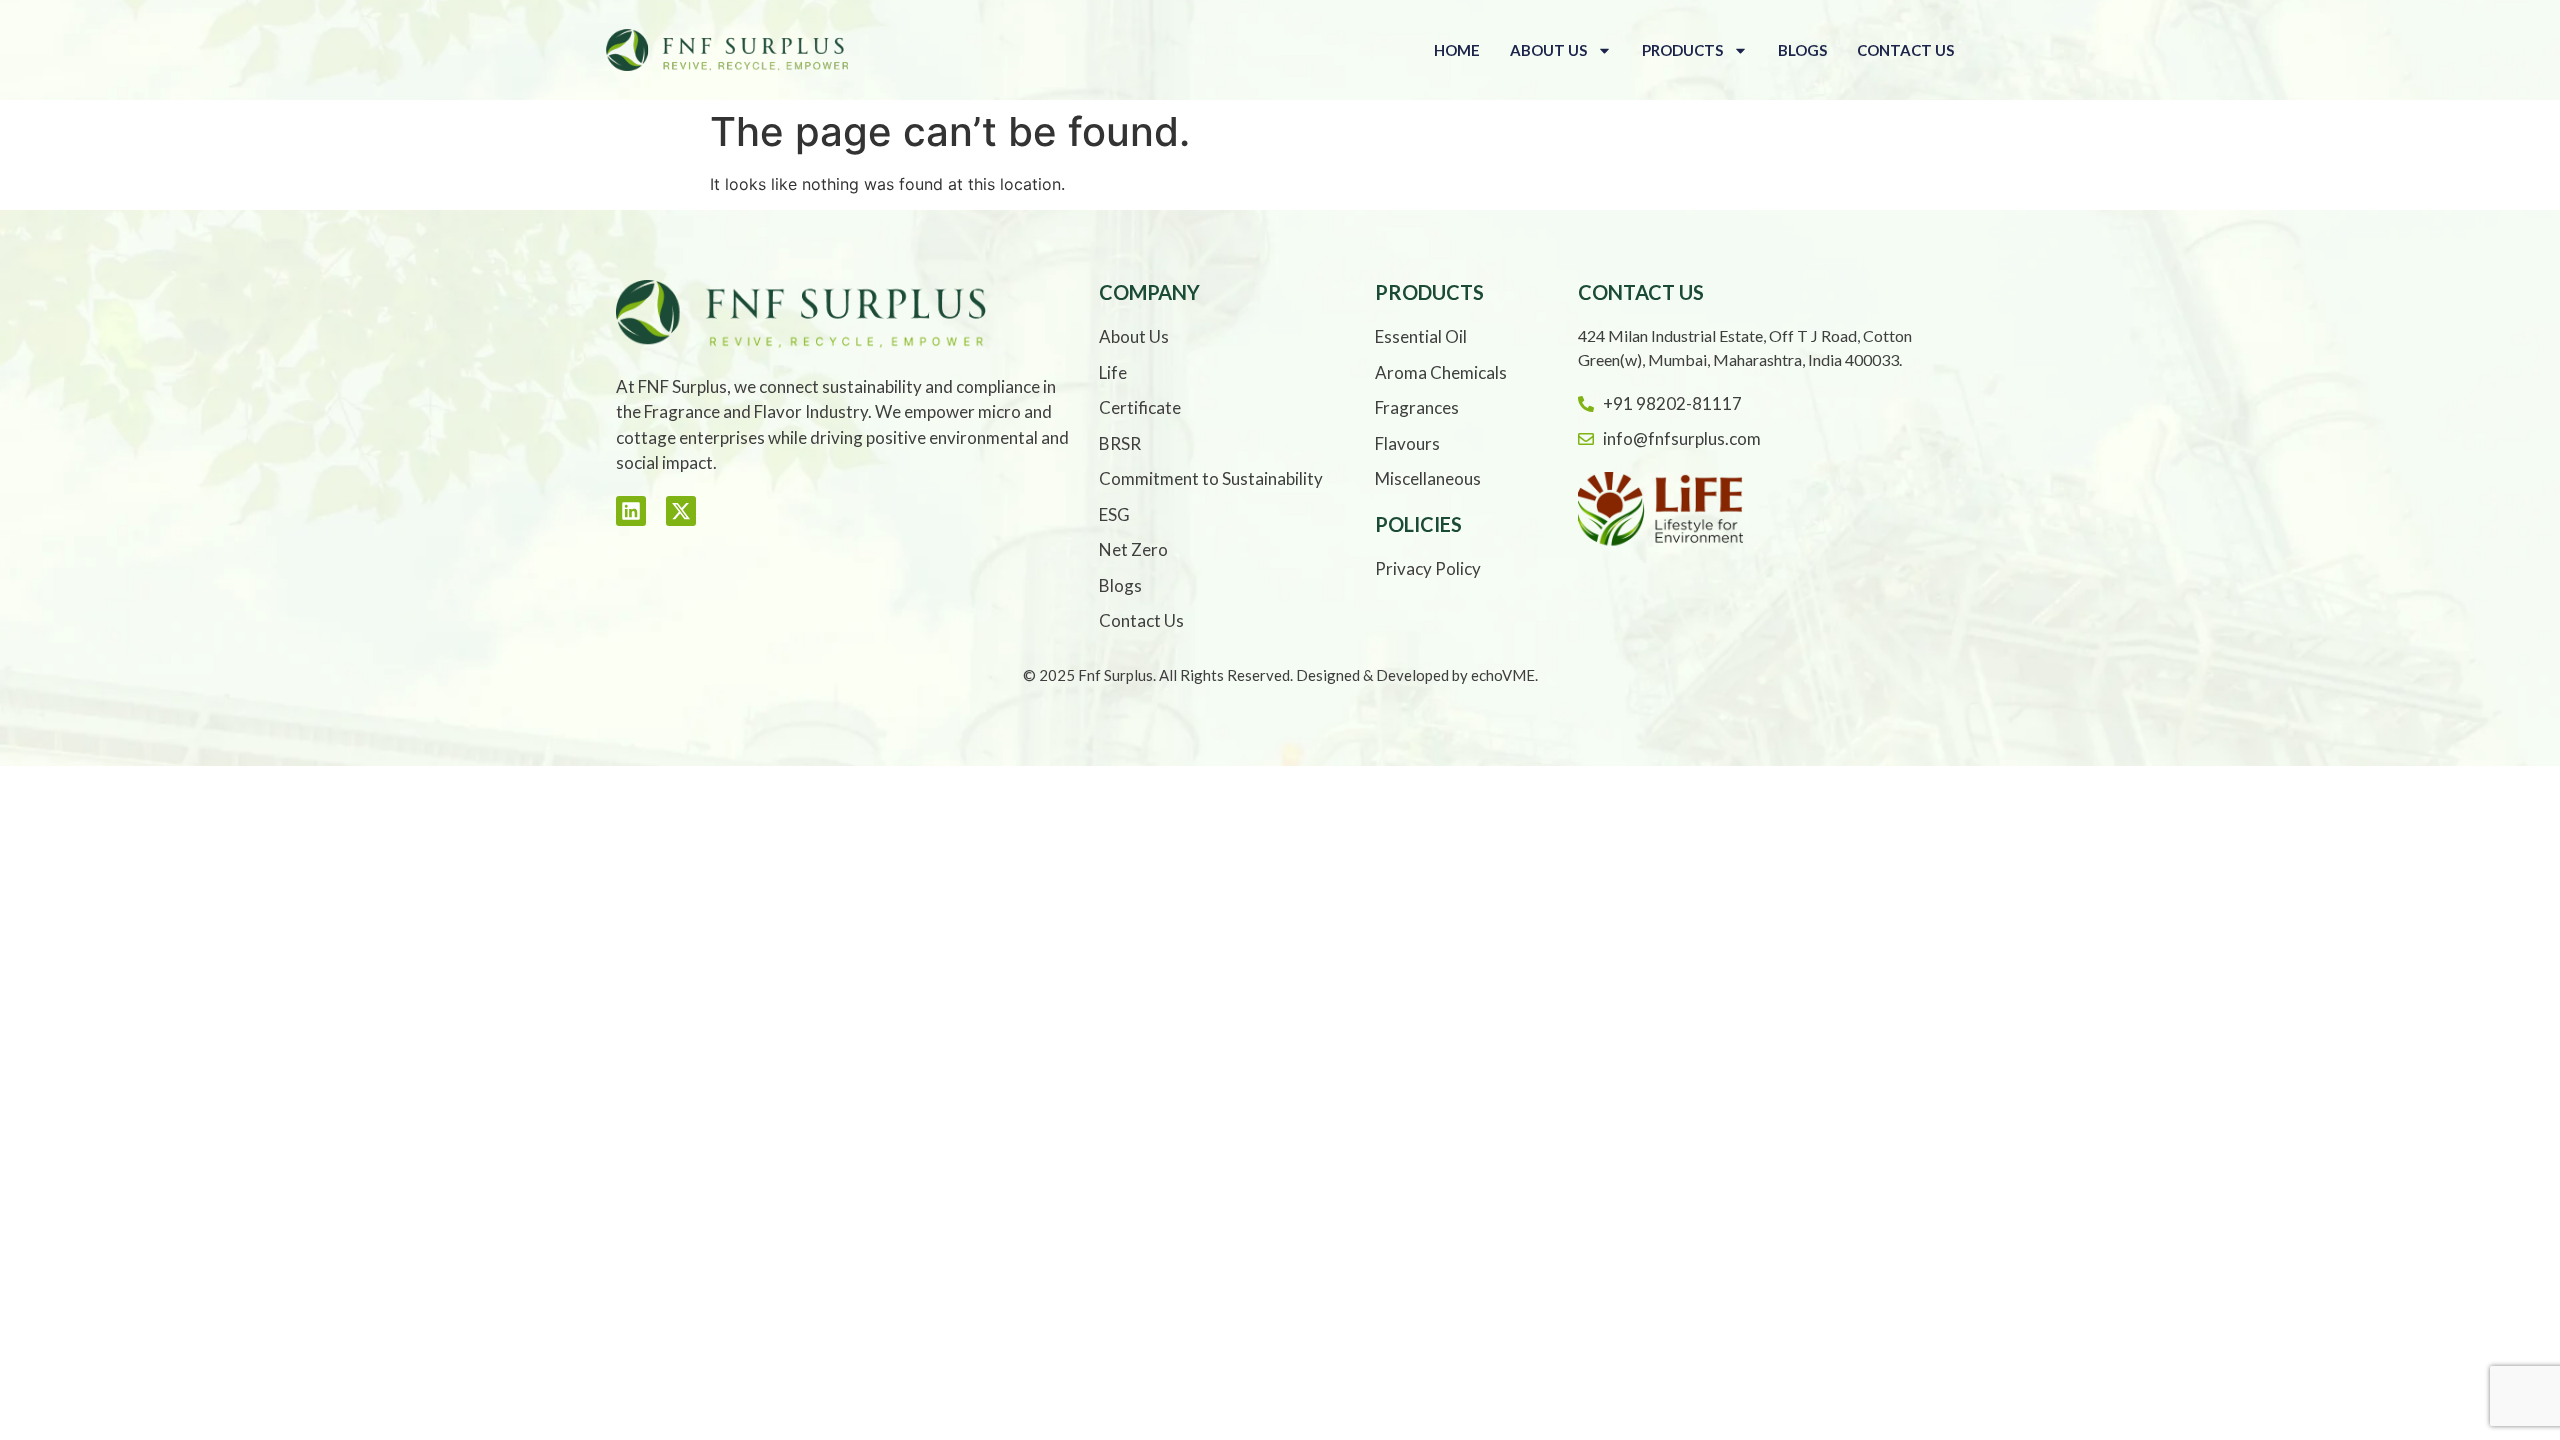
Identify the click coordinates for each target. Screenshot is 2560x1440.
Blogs (1802, 50)
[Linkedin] (631, 511)
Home (1457, 50)
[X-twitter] (681, 511)
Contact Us (1905, 50)
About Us (1548, 50)
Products (1682, 50)
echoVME (1503, 675)
